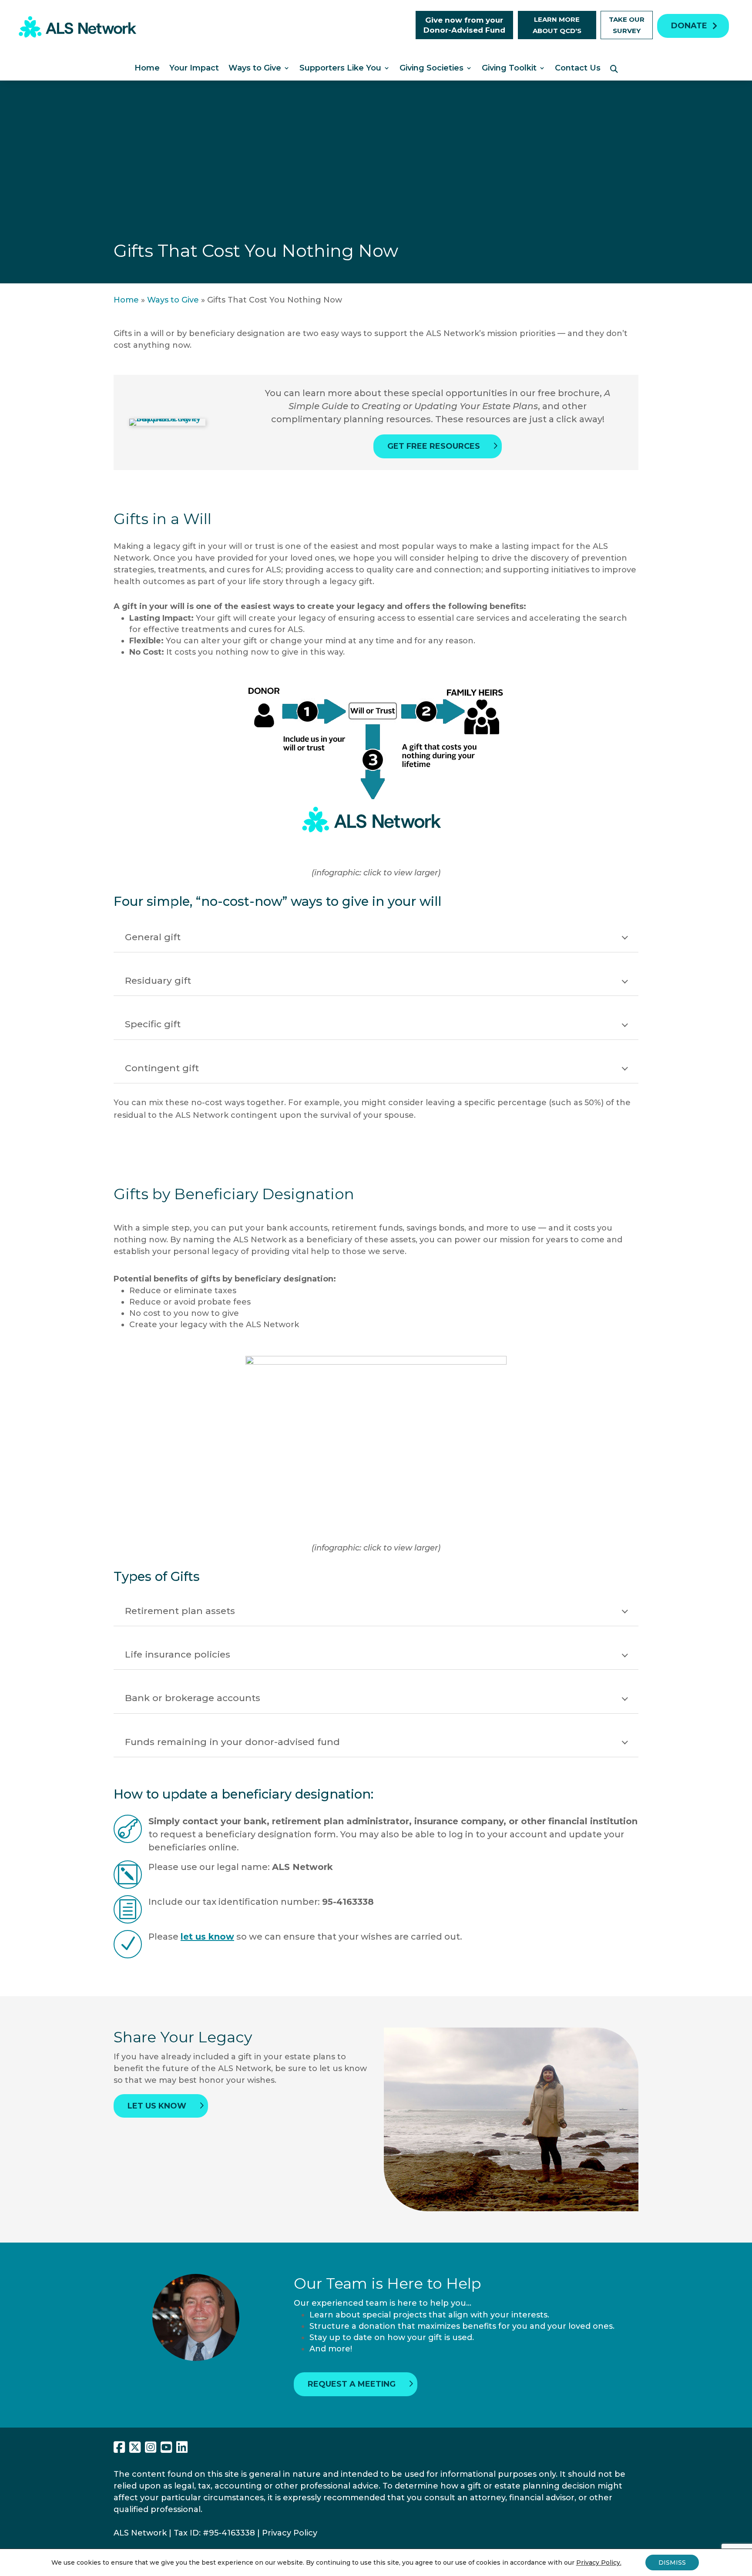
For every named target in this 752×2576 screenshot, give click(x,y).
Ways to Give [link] (255, 69)
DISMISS (672, 2563)
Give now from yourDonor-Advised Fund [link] (464, 25)
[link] (77, 35)
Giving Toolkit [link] (509, 69)
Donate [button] (689, 26)
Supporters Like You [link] (340, 69)
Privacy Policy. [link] (599, 2563)
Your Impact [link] (194, 69)
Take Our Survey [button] (627, 25)
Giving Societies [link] (431, 69)
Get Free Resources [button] (434, 446)
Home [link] (147, 69)
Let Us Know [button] (157, 2106)
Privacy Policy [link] (290, 2533)
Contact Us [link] (578, 69)
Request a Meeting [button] (352, 2384)
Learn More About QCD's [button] (557, 25)
